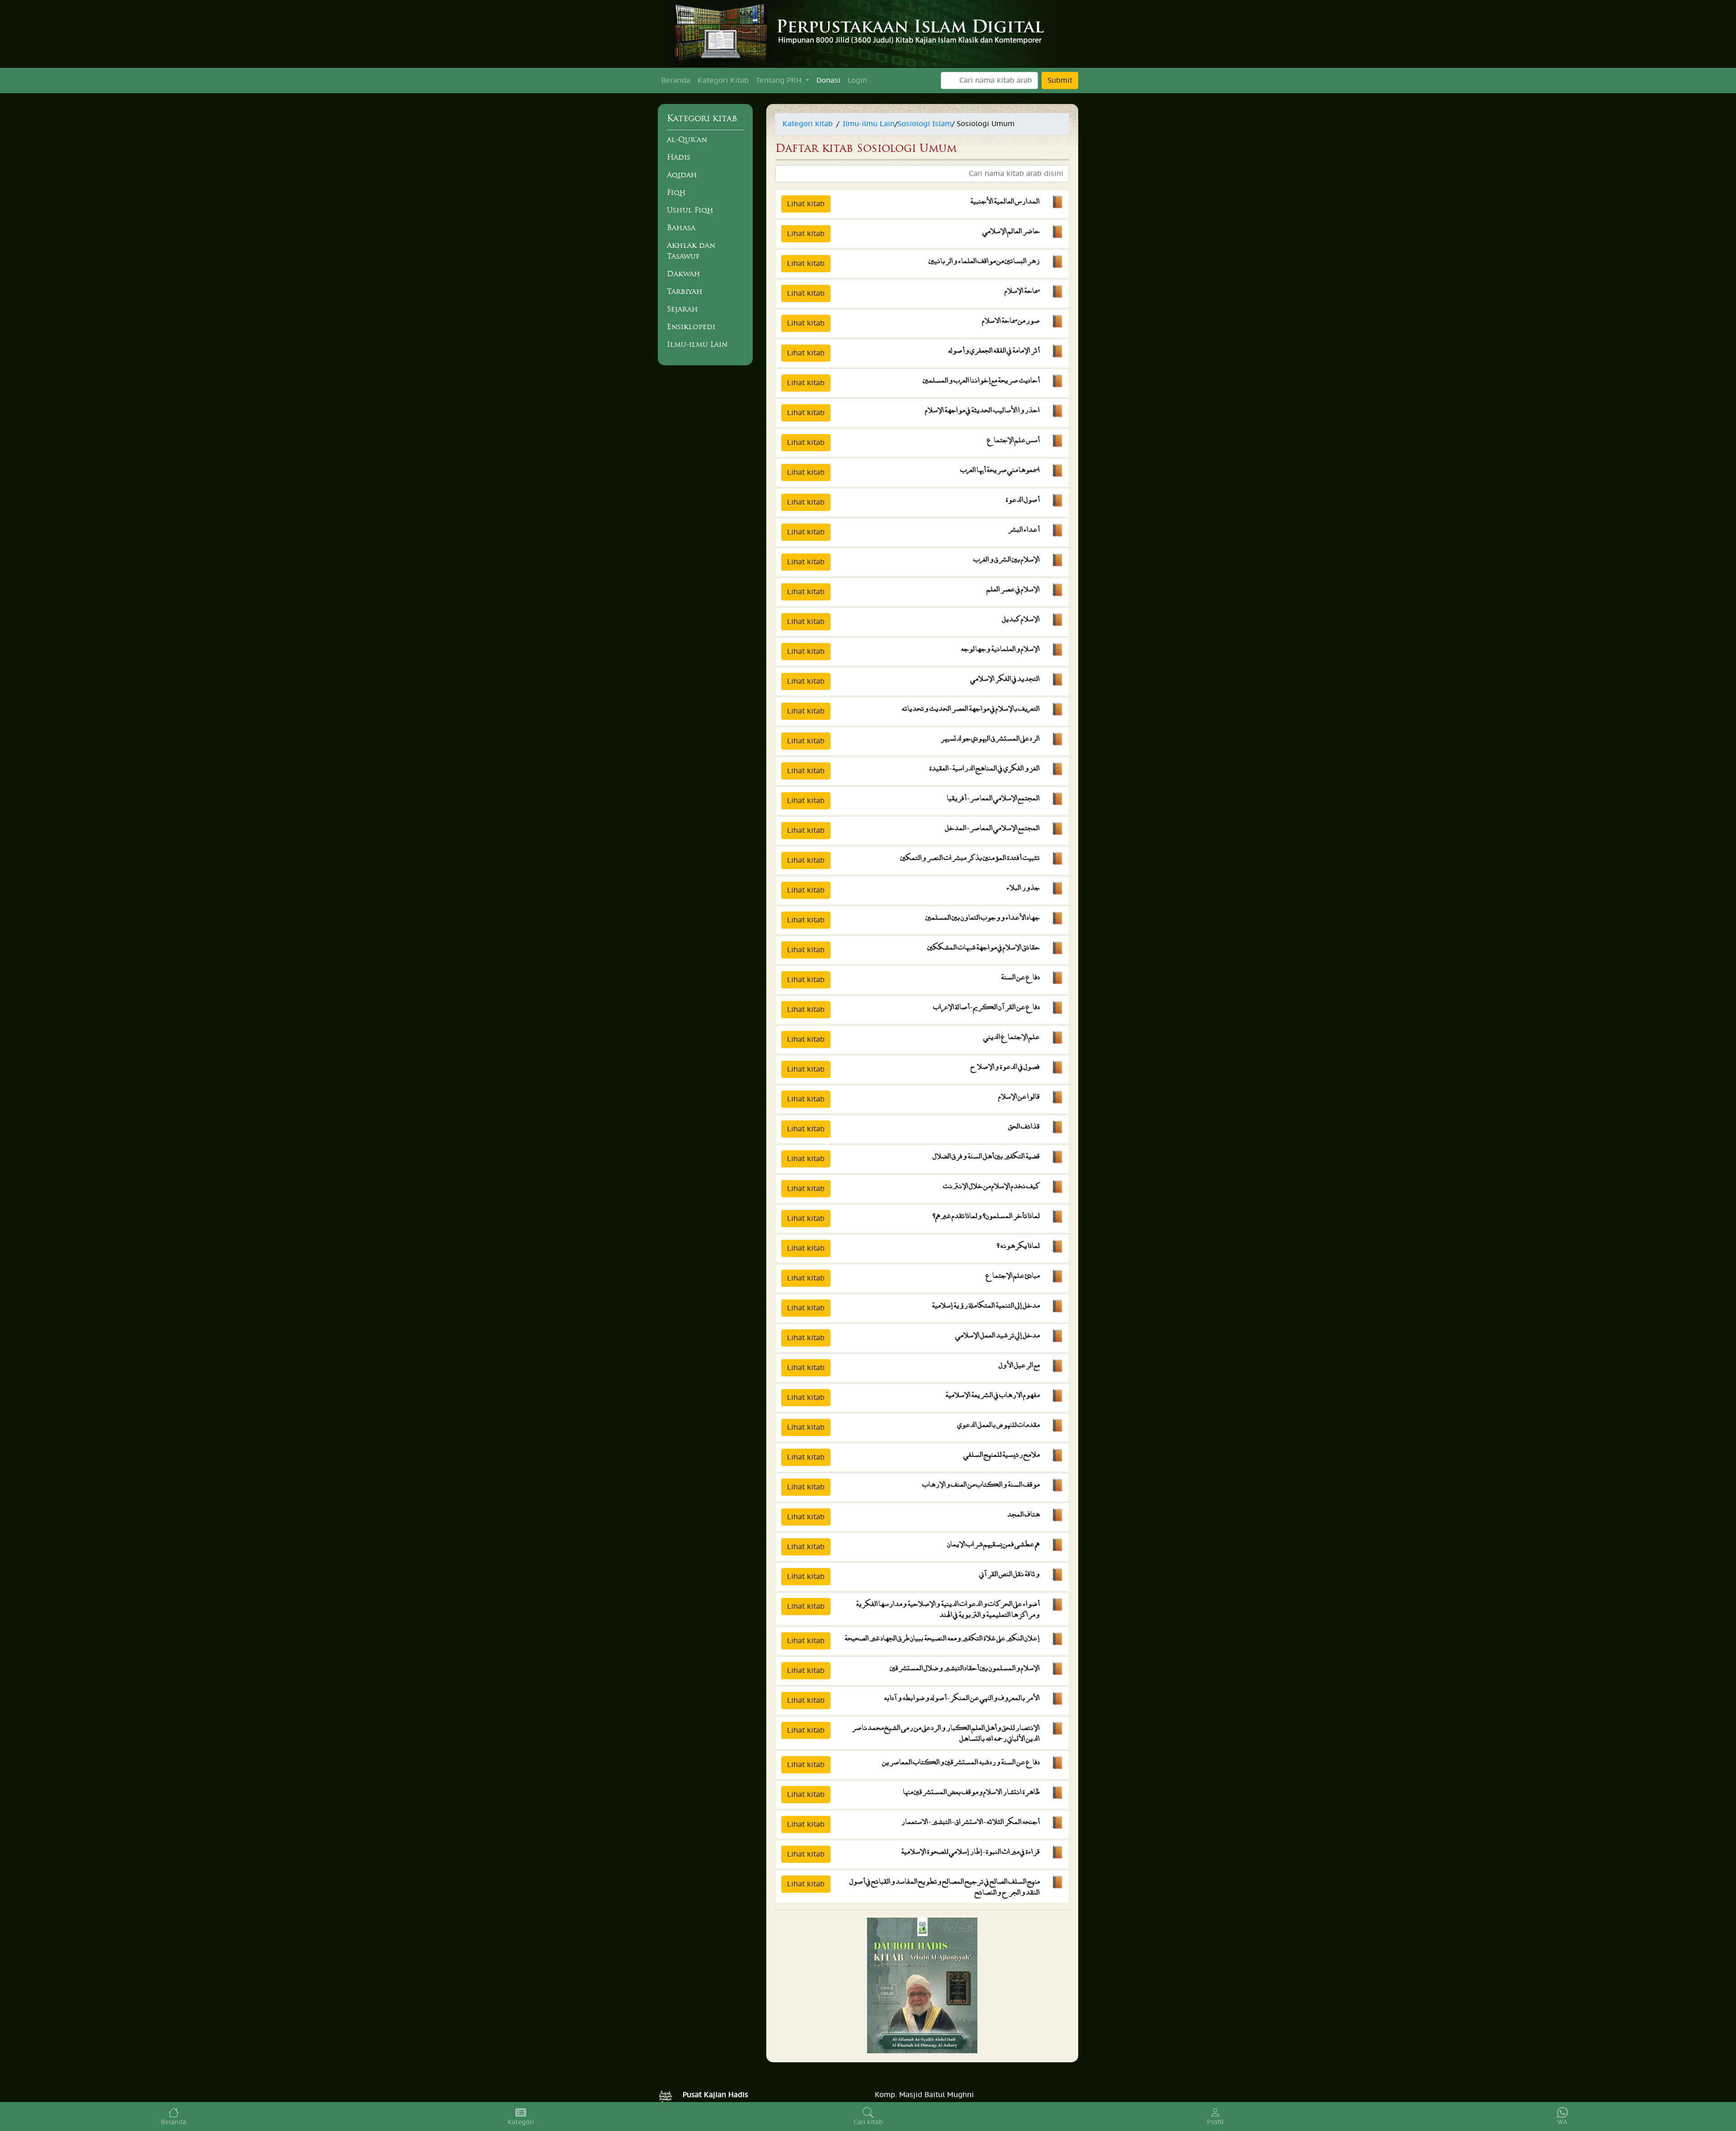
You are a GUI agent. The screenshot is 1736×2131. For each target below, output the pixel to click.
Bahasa (681, 227)
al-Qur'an (687, 139)
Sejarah (682, 309)
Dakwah (684, 274)
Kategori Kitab (723, 80)
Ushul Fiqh (690, 210)
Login (857, 80)
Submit (1060, 80)
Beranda (676, 80)
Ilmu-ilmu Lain (697, 344)
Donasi (828, 80)
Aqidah (682, 175)
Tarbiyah (685, 291)
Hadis (679, 157)
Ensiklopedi (691, 326)
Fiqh (676, 192)
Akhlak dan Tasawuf (691, 250)
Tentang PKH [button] (780, 80)
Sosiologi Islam (925, 124)
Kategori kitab (808, 124)
